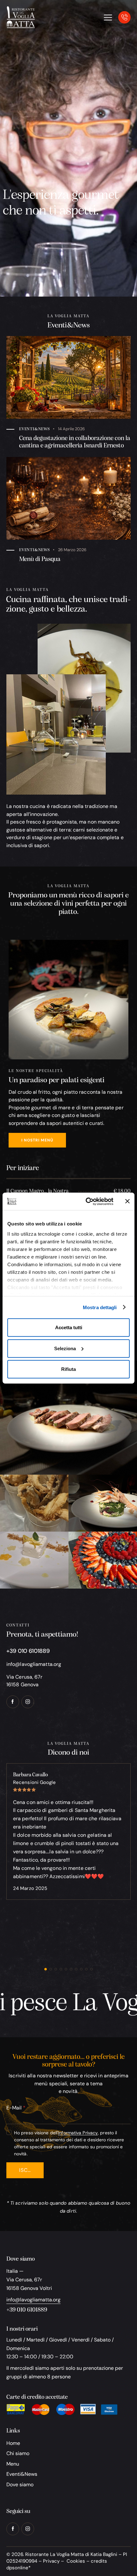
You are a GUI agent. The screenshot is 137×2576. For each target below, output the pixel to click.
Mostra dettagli (100, 1307)
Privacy (51, 2561)
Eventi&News (35, 429)
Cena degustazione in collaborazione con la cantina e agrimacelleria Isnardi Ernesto (75, 442)
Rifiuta (68, 1369)
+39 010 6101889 (27, 2310)
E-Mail (14, 2108)
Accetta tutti (69, 1327)
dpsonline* (18, 2568)
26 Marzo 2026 (72, 550)
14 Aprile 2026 (71, 429)
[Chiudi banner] (127, 1201)
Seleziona (65, 1348)
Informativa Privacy (78, 2133)
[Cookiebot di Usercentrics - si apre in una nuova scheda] (86, 1201)
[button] (46, 1969)
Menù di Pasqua (40, 559)
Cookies (76, 2561)
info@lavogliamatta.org (34, 1664)
